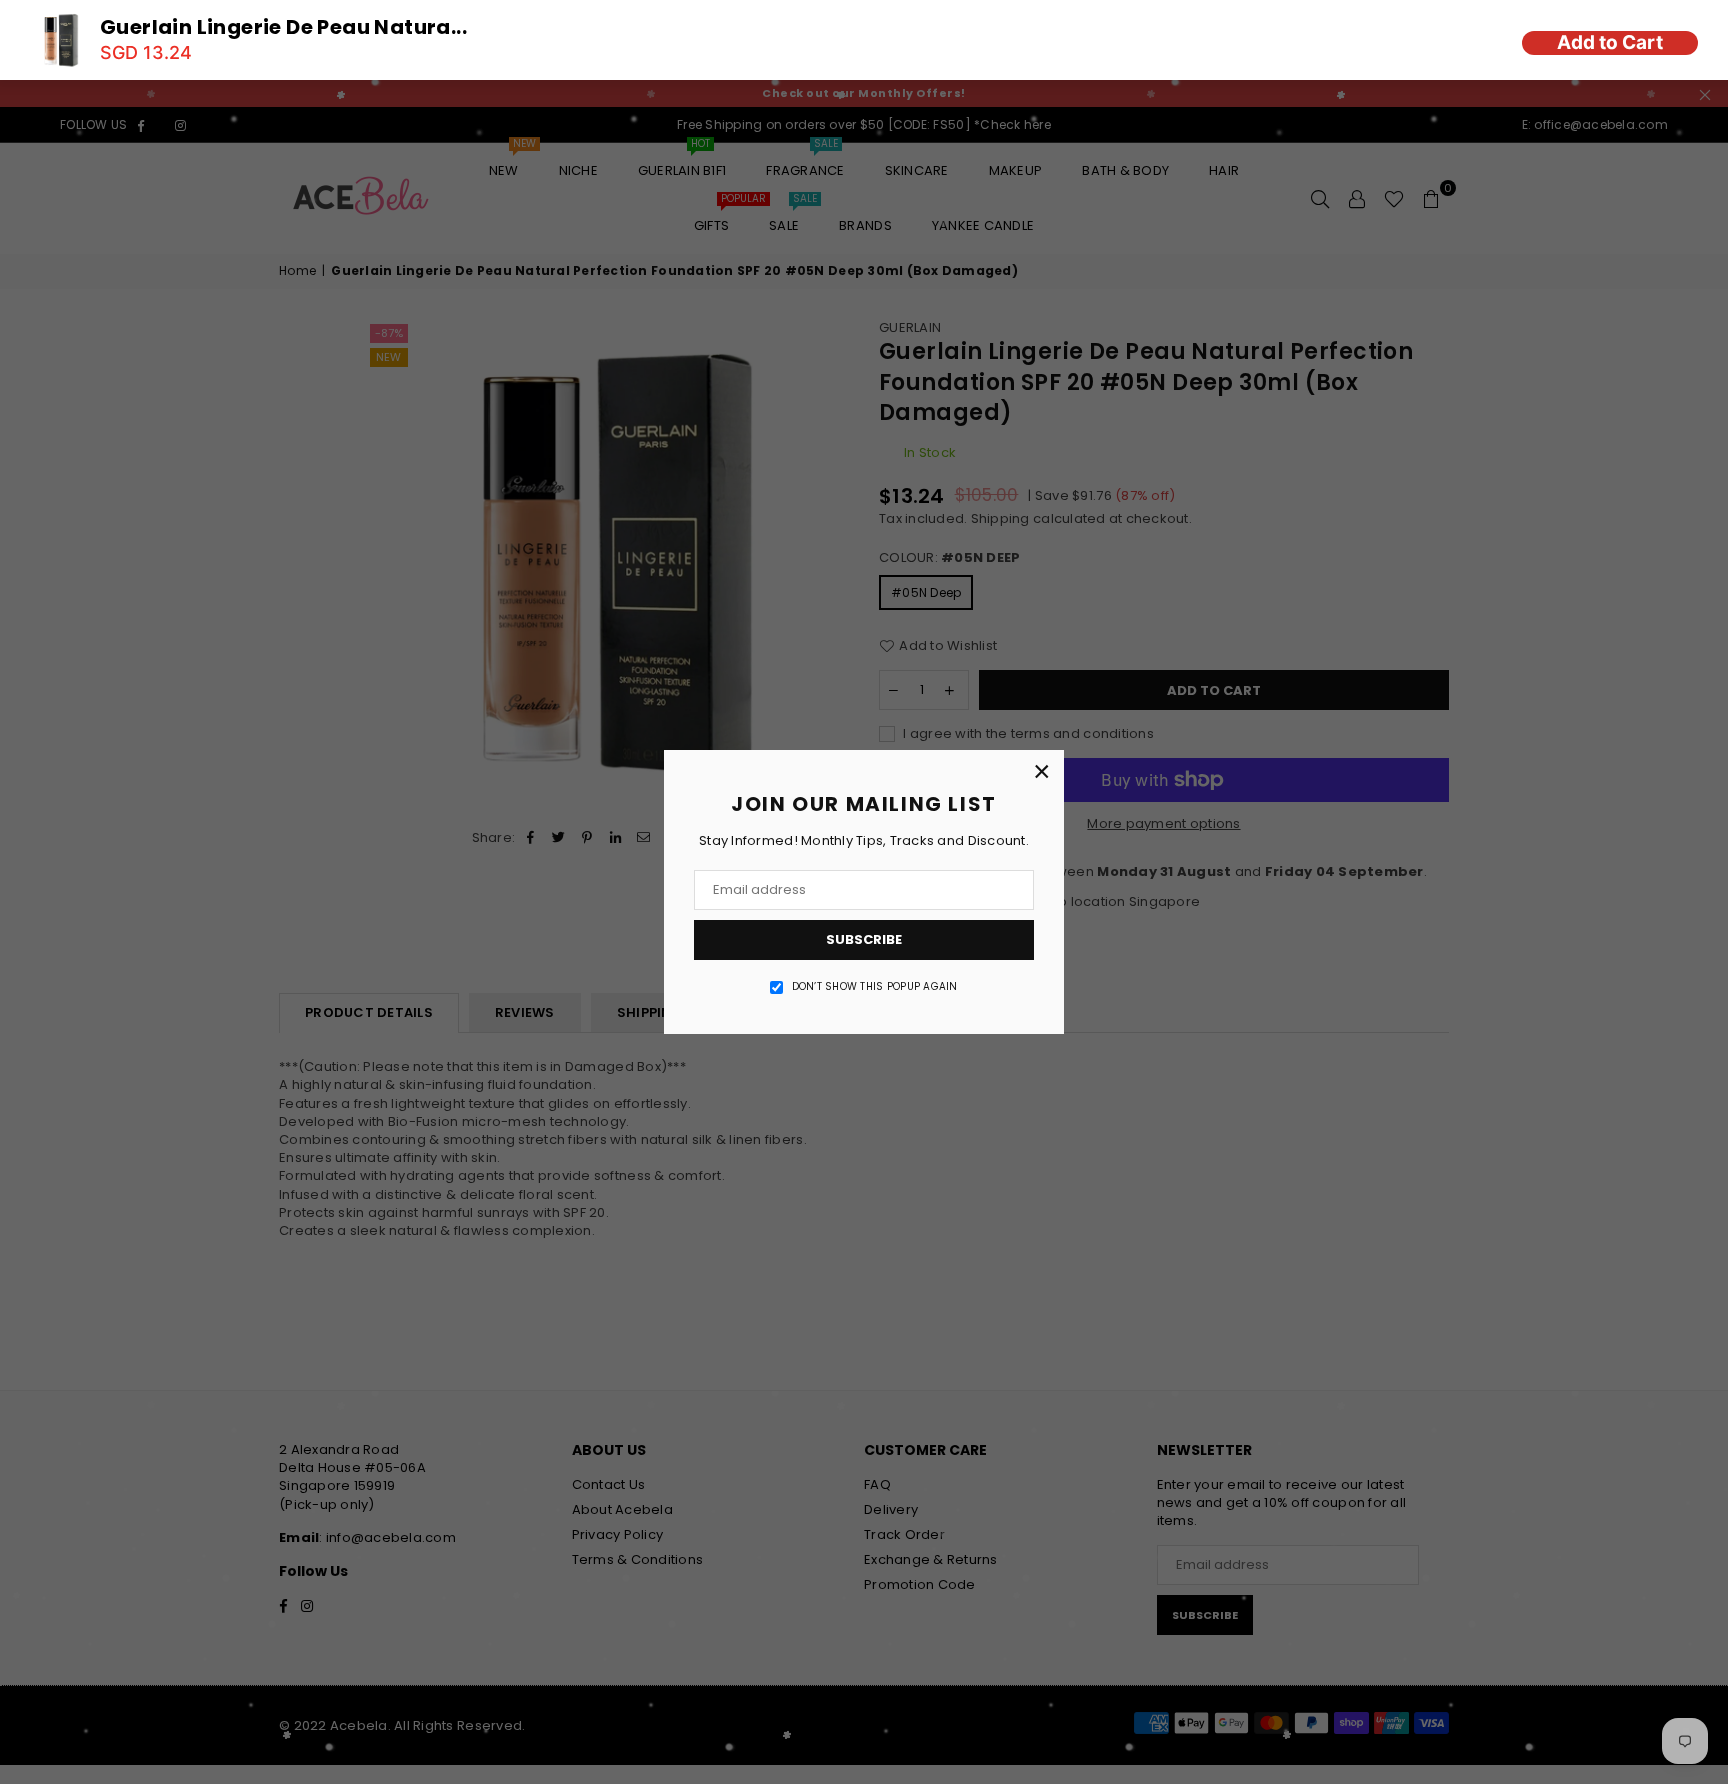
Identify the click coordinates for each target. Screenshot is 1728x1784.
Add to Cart (1610, 42)
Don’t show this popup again (875, 987)
